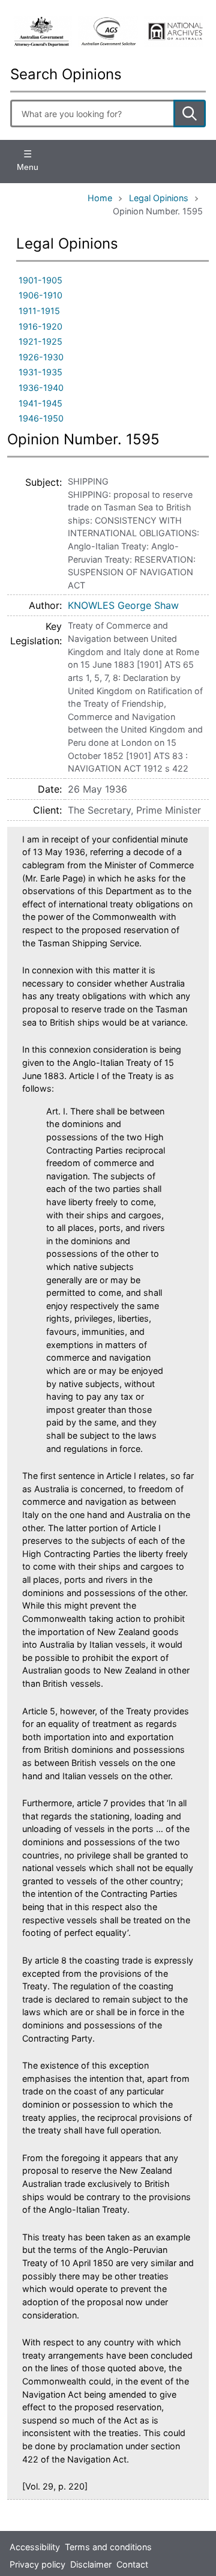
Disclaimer (91, 2564)
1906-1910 (40, 295)
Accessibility (35, 2547)
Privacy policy (37, 2564)
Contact (132, 2564)
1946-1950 (41, 418)
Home (100, 198)
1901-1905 (40, 280)
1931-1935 (40, 372)
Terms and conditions (108, 2547)
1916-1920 (40, 326)
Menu (28, 167)
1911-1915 (39, 311)
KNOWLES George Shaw (123, 605)
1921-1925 (40, 341)
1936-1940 (41, 388)
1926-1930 (41, 357)
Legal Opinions (159, 198)
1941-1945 (40, 403)
